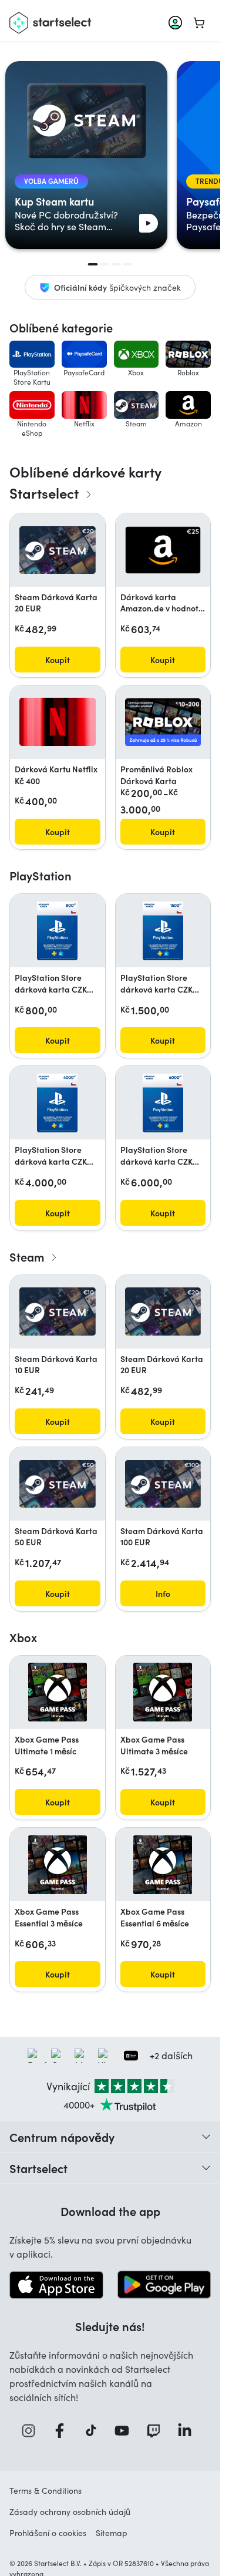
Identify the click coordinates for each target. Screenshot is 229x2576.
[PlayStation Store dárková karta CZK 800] (57, 931)
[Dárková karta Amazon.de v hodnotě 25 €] (163, 550)
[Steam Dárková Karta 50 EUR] (58, 1484)
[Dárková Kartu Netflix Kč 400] (58, 722)
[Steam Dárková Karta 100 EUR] (163, 1484)
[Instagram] (32, 2431)
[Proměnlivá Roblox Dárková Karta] (163, 722)
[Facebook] (63, 2431)
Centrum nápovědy (62, 2137)
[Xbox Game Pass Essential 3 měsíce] (58, 1865)
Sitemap (112, 2533)
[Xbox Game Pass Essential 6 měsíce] (163, 1865)
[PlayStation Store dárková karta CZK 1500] (163, 931)
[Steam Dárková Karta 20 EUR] (58, 550)
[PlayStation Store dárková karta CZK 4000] (57, 1103)
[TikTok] (95, 2431)
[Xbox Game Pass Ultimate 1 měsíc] (58, 1692)
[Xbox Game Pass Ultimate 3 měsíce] (163, 1692)
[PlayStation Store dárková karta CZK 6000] (163, 1103)
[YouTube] (126, 2431)
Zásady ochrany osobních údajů (70, 2512)
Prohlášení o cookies (48, 2533)
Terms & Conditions (46, 2491)
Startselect (38, 2168)
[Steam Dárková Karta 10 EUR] (58, 1311)
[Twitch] (157, 2431)
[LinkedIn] (188, 2431)
